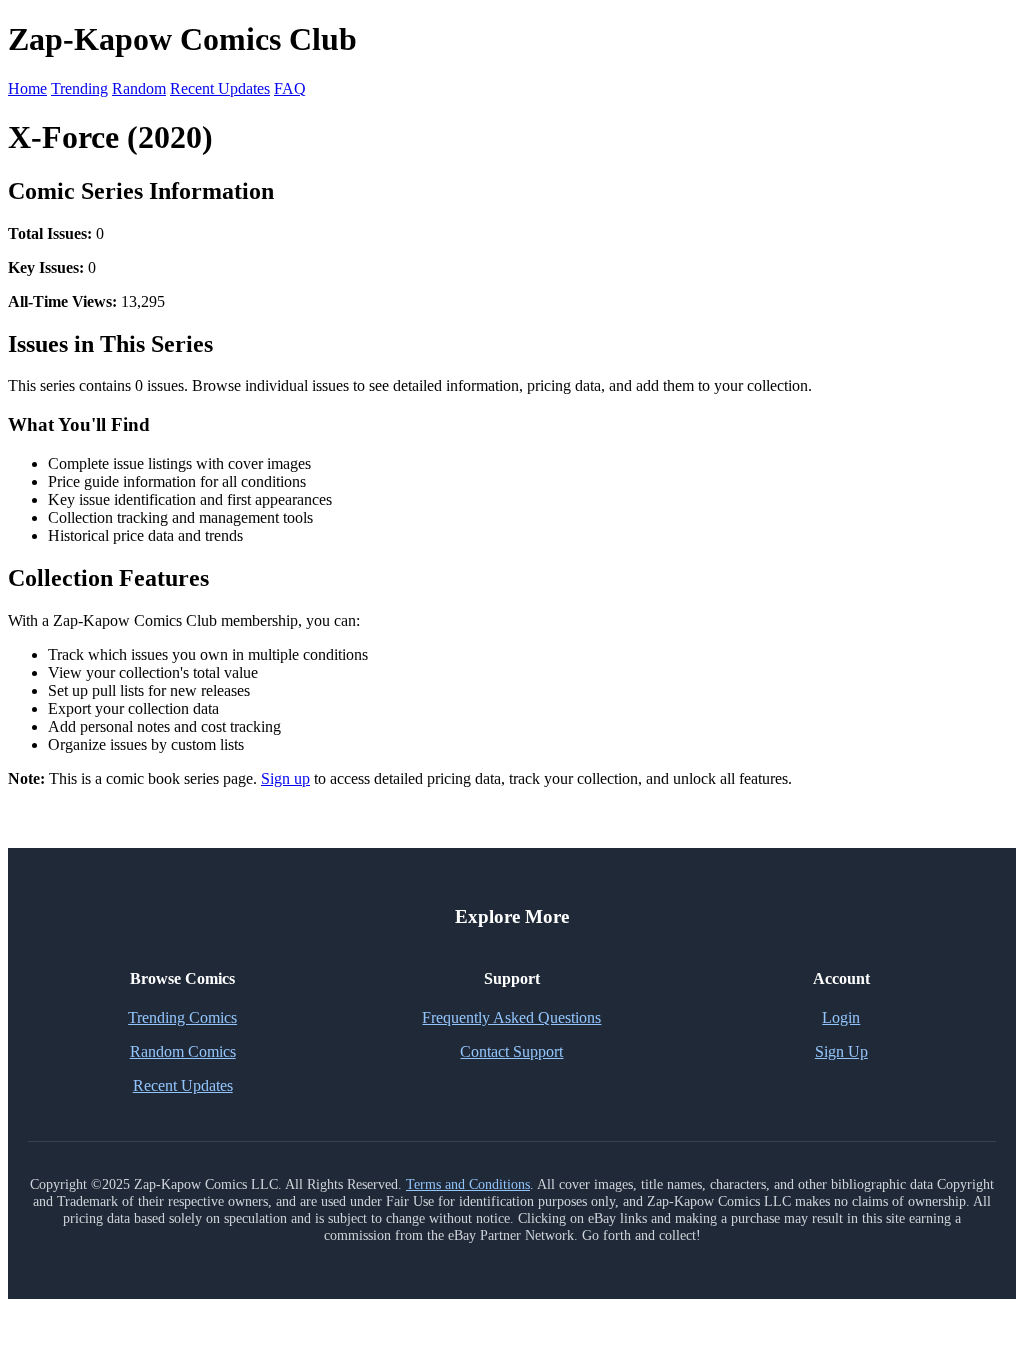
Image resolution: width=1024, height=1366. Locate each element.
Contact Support (511, 1051)
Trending (79, 88)
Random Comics (183, 1051)
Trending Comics (182, 1017)
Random (139, 88)
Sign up (285, 778)
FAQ (290, 88)
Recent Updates (220, 88)
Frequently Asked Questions (511, 1017)
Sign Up (841, 1051)
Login (841, 1017)
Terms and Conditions (468, 1184)
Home (27, 88)
